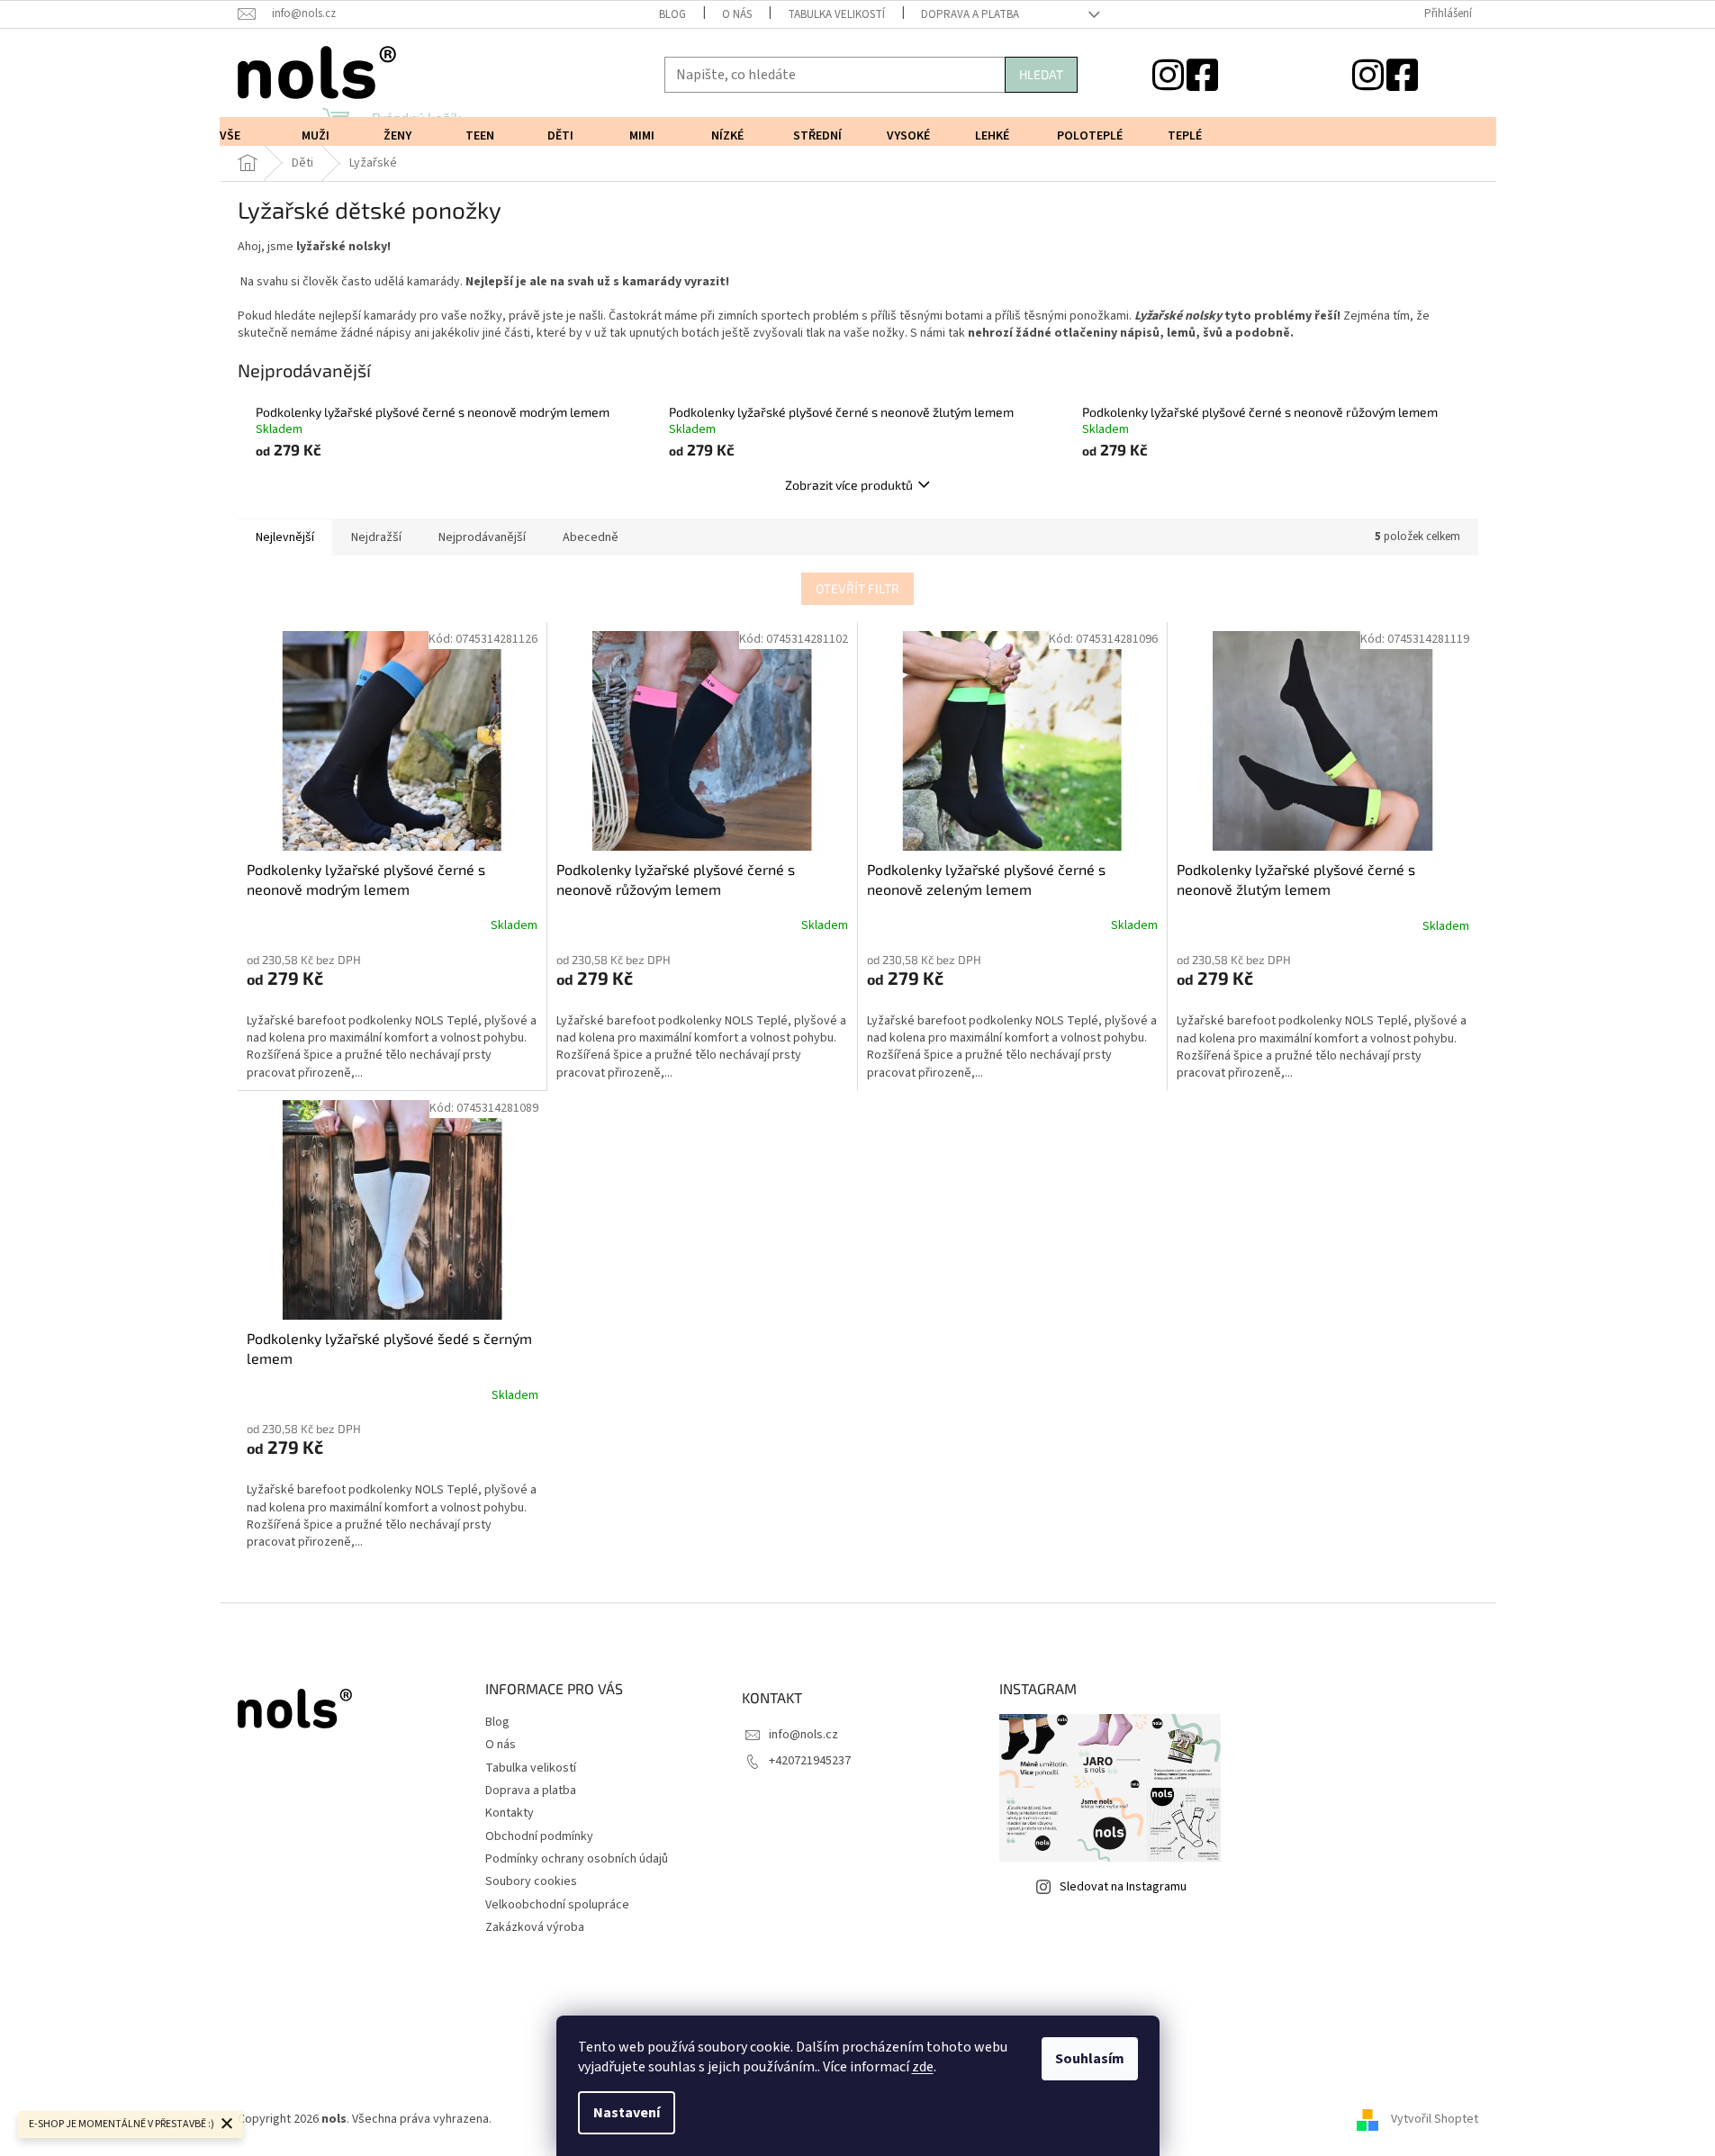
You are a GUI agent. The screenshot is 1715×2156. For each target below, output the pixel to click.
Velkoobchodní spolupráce (557, 1905)
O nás (737, 14)
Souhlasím (1090, 2059)
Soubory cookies (531, 1881)
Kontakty (510, 1813)
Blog (672, 14)
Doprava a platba (970, 14)
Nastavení (627, 2113)
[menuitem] (238, 136)
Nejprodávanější (482, 537)
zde (923, 2067)
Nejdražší (376, 537)
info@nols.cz (803, 1735)
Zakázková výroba (535, 1927)
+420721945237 (810, 1761)
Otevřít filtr (857, 588)
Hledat (1041, 74)
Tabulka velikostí (836, 14)
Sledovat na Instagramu (1123, 1887)
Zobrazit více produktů (849, 485)
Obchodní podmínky (539, 1836)
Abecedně (591, 537)
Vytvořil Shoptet (1435, 2119)
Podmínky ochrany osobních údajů (577, 1859)
